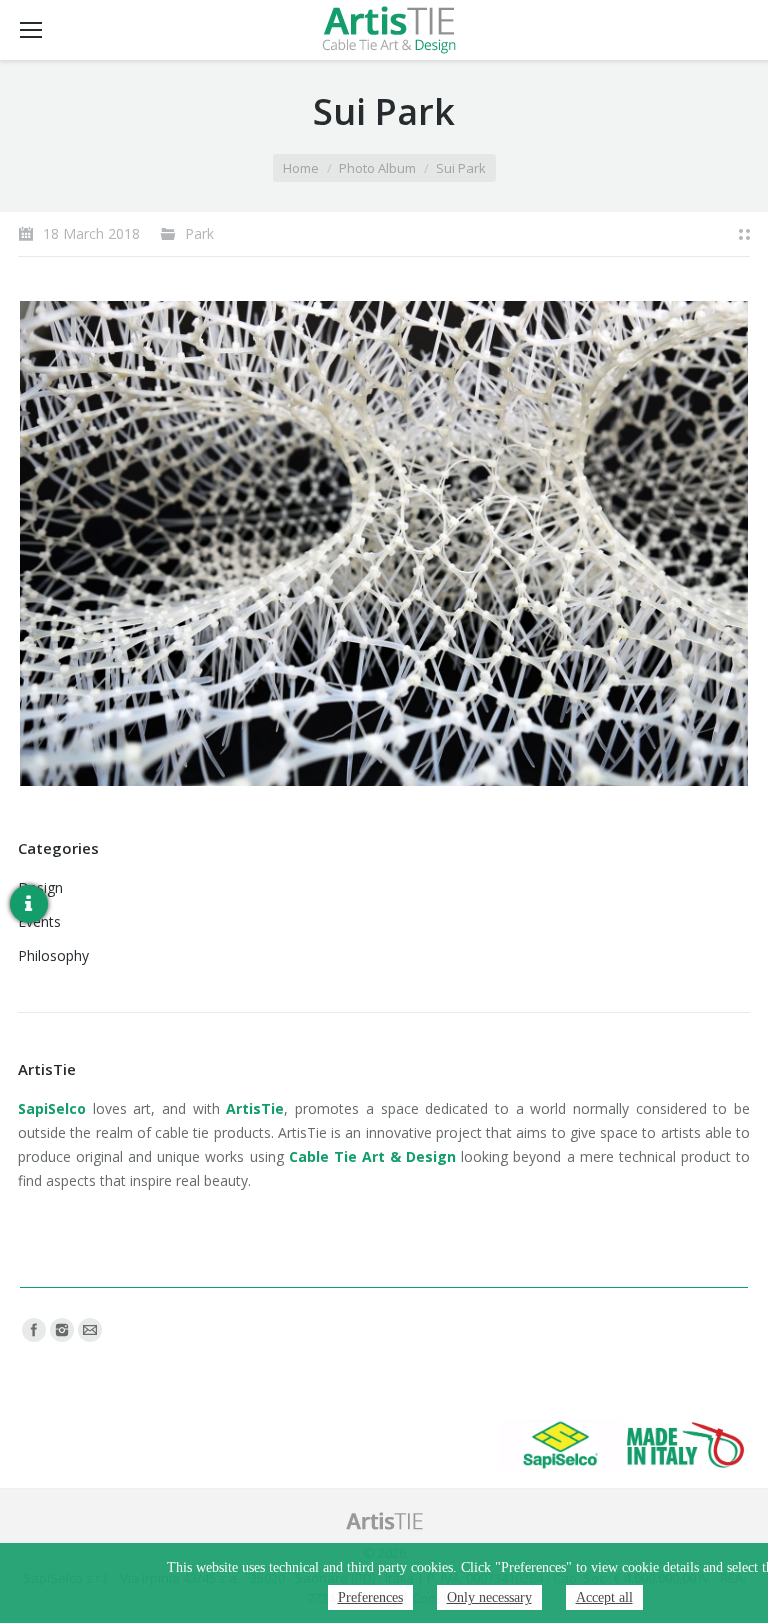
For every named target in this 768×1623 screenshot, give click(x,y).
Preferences (370, 1597)
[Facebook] (34, 1330)
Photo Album (377, 168)
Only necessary (489, 1597)
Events (39, 921)
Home (301, 168)
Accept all (604, 1597)
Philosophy (53, 955)
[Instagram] (62, 1330)
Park (199, 233)
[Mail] (90, 1330)
